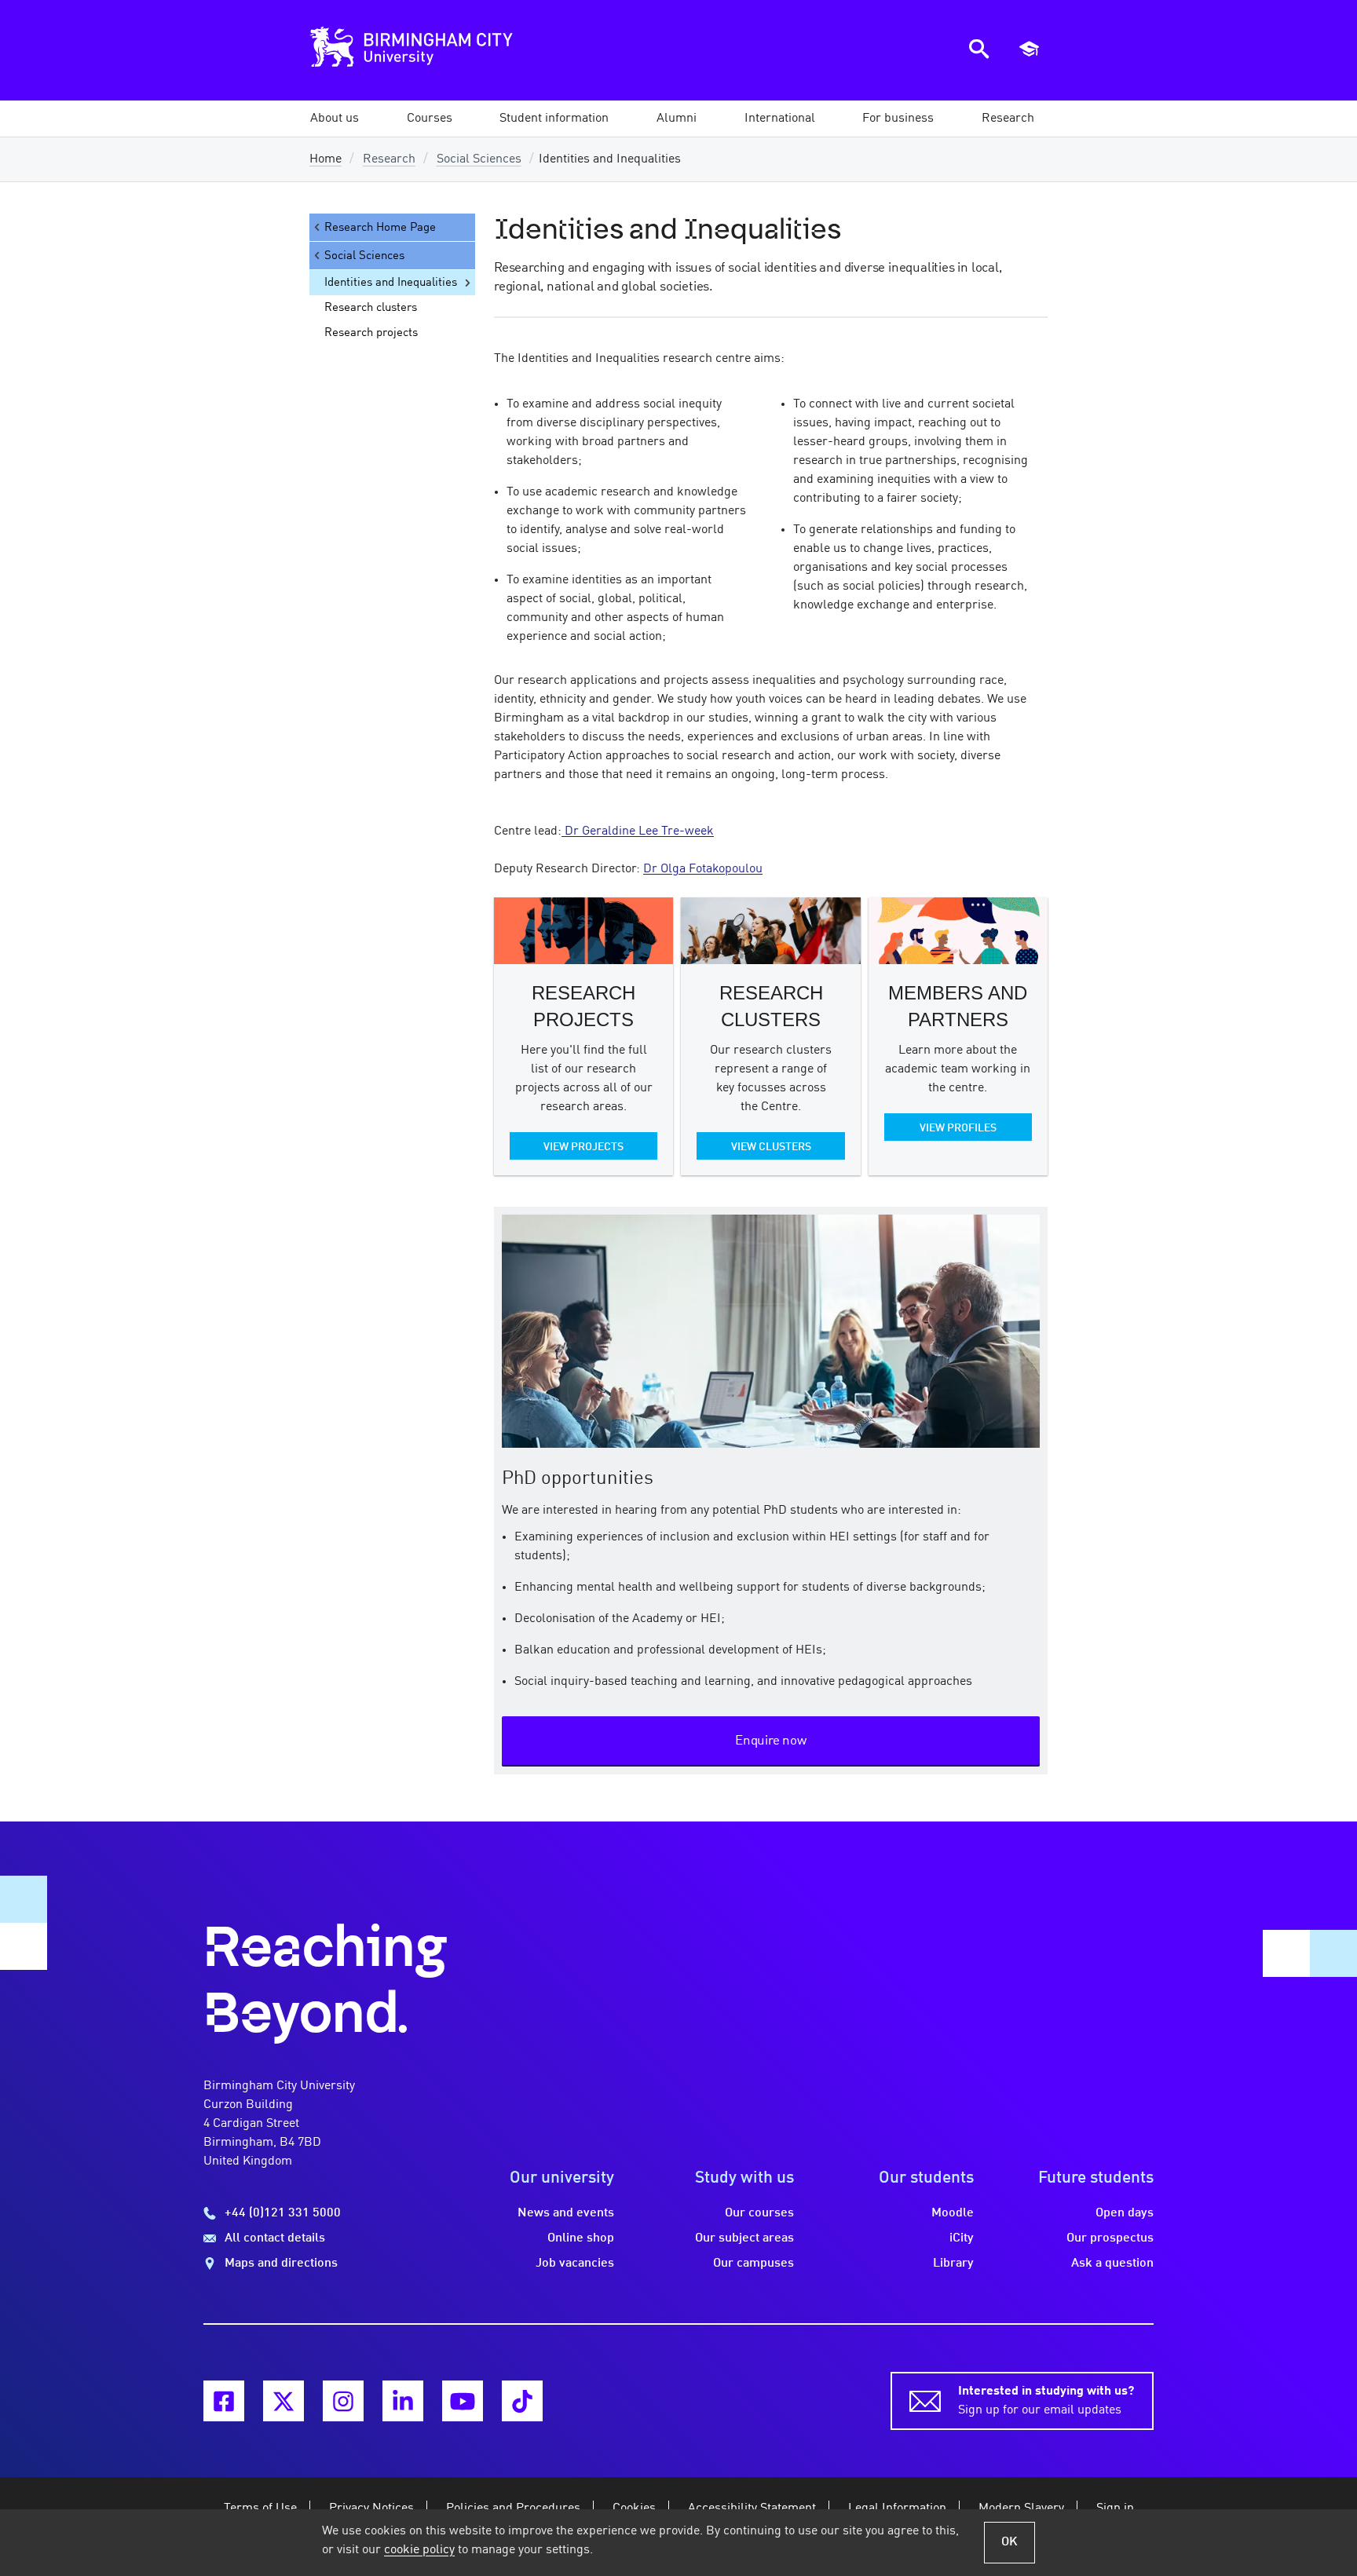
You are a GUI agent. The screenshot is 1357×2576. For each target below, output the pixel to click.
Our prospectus (1110, 2238)
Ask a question (1112, 2264)
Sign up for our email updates (1046, 2401)
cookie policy (419, 2550)
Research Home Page (380, 228)
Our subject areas (744, 2238)
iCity (962, 2238)
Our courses (759, 2213)
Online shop (581, 2238)
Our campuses (753, 2264)
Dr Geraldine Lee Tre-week (638, 831)
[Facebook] (224, 2401)
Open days (1125, 2213)
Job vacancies (575, 2264)
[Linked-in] (403, 2401)
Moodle (953, 2213)
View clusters (771, 1147)
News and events (566, 2213)
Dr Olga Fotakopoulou (703, 869)
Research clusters (371, 308)
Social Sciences (479, 159)
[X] (283, 2401)
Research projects (371, 333)
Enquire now (771, 1741)
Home (326, 159)
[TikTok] (522, 2401)
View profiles (958, 1128)
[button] (335, 119)
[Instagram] (343, 2401)
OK (1010, 2542)
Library (953, 2264)
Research (389, 159)
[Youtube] (463, 2401)
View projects (583, 1147)
